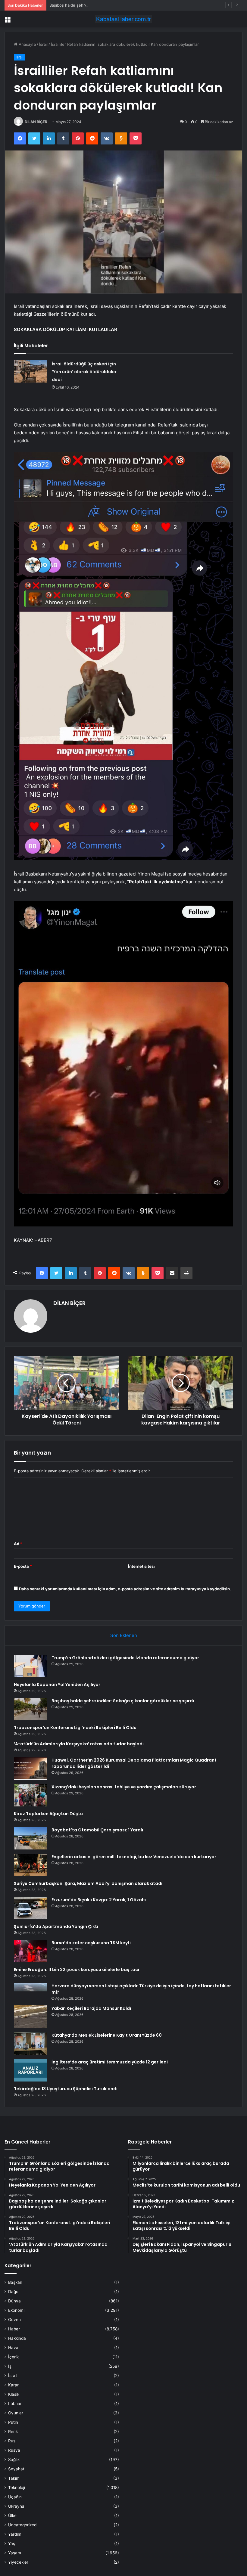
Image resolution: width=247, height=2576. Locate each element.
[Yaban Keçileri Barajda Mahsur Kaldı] (30, 2017)
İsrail (43, 44)
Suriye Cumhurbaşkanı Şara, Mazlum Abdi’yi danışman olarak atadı (88, 1883)
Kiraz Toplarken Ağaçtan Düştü (48, 1814)
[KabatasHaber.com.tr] (123, 19)
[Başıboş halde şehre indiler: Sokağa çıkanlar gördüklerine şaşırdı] (30, 1709)
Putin (13, 2422)
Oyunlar (16, 2413)
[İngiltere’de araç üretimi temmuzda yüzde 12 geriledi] (30, 2070)
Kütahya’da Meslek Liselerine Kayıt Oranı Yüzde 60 (107, 2035)
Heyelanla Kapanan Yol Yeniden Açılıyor (57, 1685)
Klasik (14, 2394)
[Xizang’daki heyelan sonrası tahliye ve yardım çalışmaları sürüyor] (30, 1795)
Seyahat (16, 2469)
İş (10, 2366)
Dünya (14, 2301)
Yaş (12, 2543)
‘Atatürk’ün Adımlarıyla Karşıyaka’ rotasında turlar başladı (79, 1744)
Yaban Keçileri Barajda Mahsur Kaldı (91, 2008)
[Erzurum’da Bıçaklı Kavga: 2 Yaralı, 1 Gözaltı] (30, 1908)
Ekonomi (16, 2310)
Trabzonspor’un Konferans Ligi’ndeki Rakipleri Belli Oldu (75, 1728)
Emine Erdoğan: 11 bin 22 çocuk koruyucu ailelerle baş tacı (77, 1970)
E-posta (23, 1566)
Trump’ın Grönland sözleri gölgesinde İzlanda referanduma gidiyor (125, 1658)
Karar (13, 2385)
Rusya (14, 2450)
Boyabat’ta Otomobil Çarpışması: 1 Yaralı (97, 1830)
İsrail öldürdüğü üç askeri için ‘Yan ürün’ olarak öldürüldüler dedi (84, 372)
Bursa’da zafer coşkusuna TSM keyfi (91, 1943)
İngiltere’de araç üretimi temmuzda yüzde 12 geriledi (110, 2062)
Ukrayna (16, 2506)
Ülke (12, 2516)
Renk (13, 2432)
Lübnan (15, 2404)
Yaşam (15, 2553)
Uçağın (15, 2497)
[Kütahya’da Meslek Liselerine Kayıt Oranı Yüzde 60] (30, 2043)
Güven (14, 2320)
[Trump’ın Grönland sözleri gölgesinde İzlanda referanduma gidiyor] (30, 1666)
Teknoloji (17, 2488)
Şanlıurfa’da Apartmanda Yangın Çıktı (56, 1927)
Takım (14, 2478)
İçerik (13, 2357)
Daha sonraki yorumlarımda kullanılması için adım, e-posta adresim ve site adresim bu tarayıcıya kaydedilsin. (125, 1589)
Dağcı (14, 2292)
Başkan (15, 2282)
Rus (12, 2441)
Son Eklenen (124, 1635)
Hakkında (17, 2338)
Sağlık (14, 2460)
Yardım (15, 2534)
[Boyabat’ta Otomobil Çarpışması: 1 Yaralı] (30, 1838)
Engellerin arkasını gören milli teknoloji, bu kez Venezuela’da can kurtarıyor (134, 1857)
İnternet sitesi (141, 1566)
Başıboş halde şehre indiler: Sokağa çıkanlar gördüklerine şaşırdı (109, 5)
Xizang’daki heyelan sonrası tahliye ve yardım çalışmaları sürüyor (124, 1787)
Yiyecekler (18, 2562)
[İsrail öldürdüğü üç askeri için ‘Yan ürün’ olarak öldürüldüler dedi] (31, 371)
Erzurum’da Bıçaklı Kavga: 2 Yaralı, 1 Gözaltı (99, 1900)
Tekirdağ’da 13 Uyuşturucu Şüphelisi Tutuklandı (66, 2089)
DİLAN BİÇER (36, 122)
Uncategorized (22, 2525)
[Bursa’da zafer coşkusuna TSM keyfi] (30, 1951)
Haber (14, 2329)
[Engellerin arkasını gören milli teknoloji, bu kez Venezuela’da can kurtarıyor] (30, 1865)
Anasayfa (27, 44)
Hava (13, 2348)
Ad (18, 1544)
